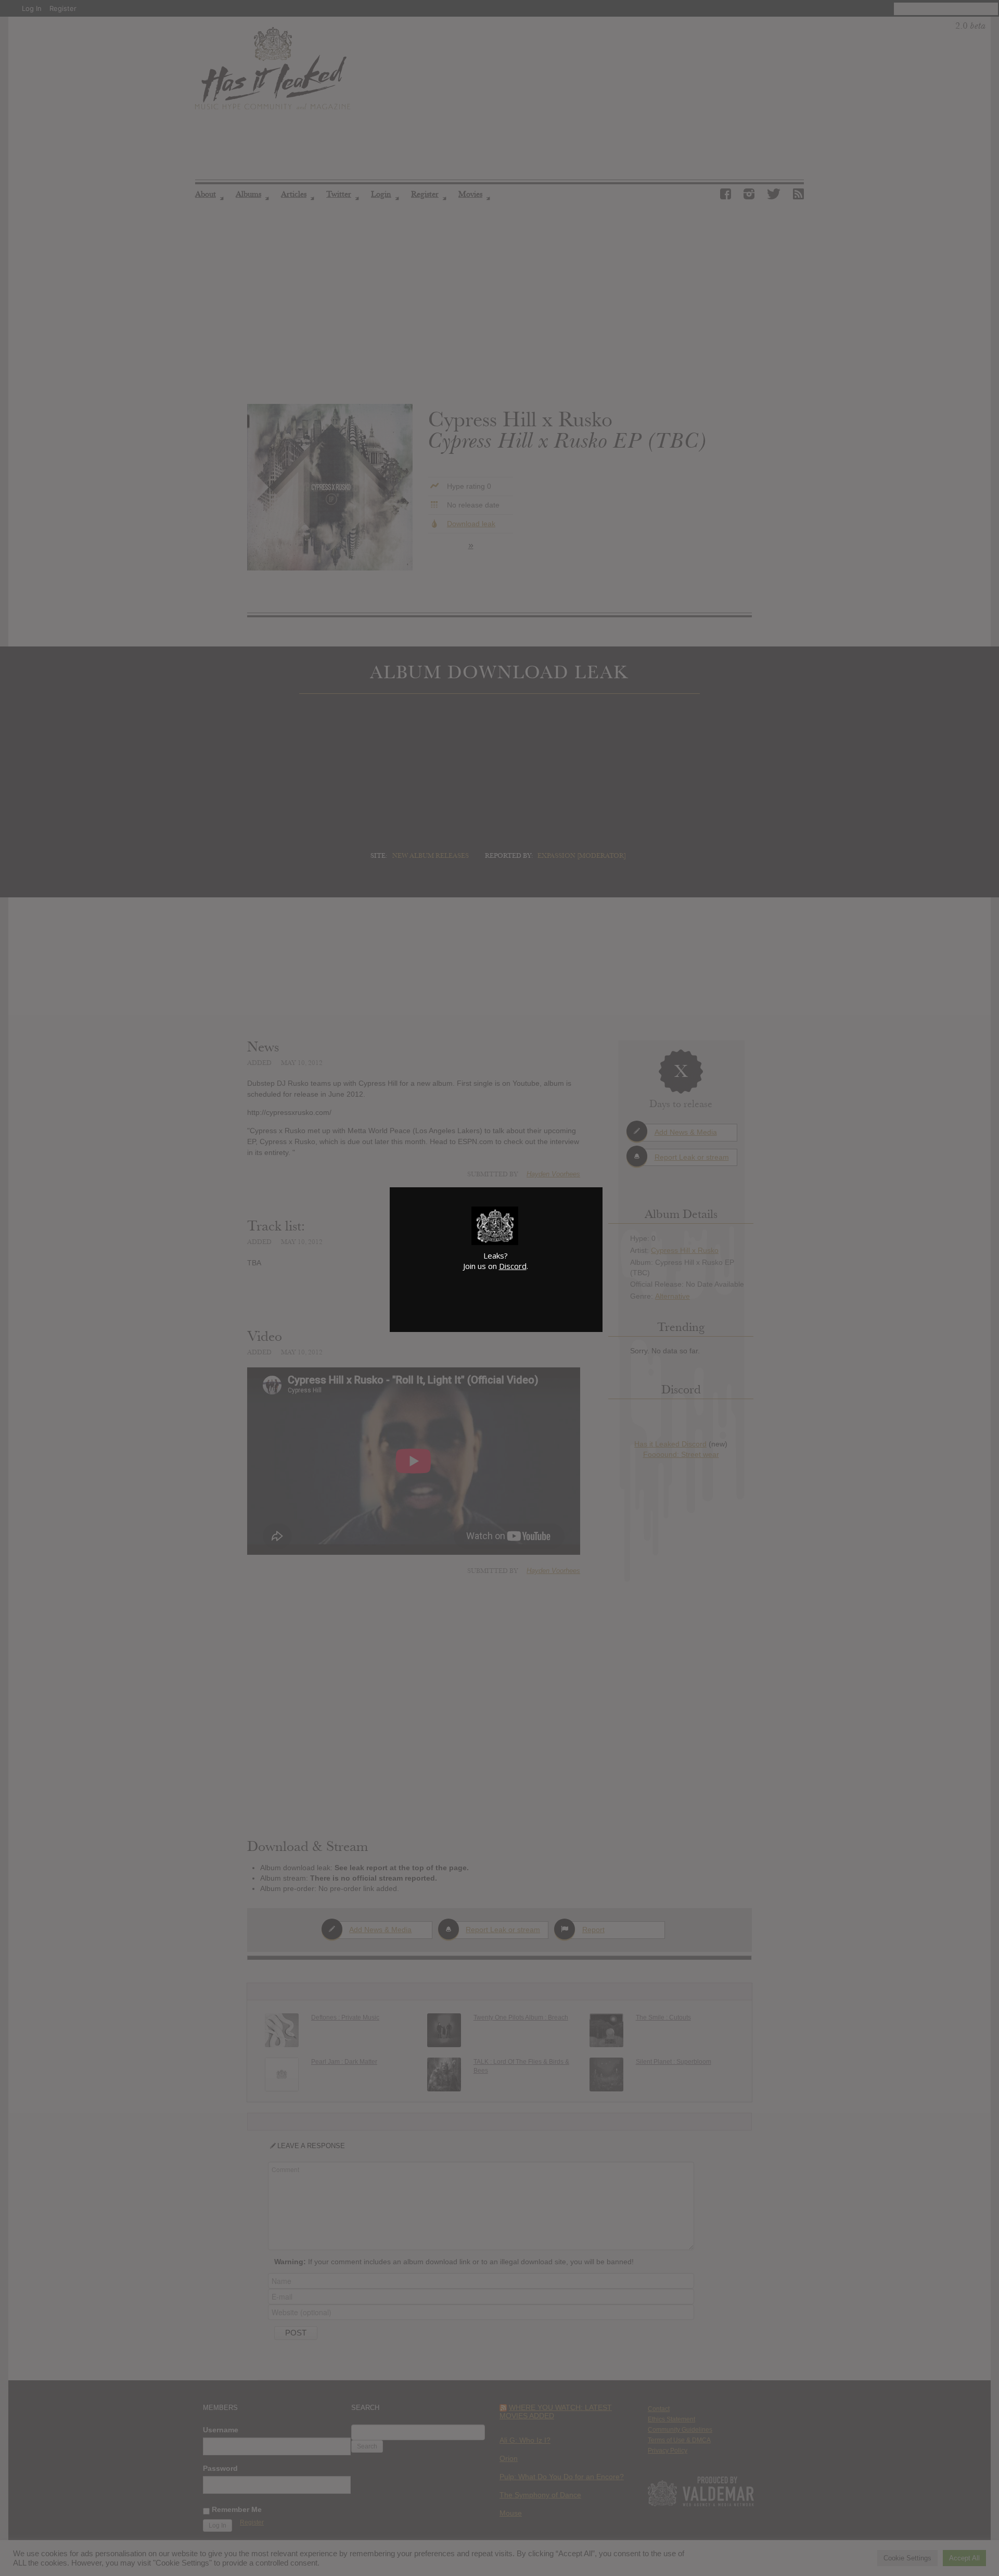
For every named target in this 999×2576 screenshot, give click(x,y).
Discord (513, 1266)
